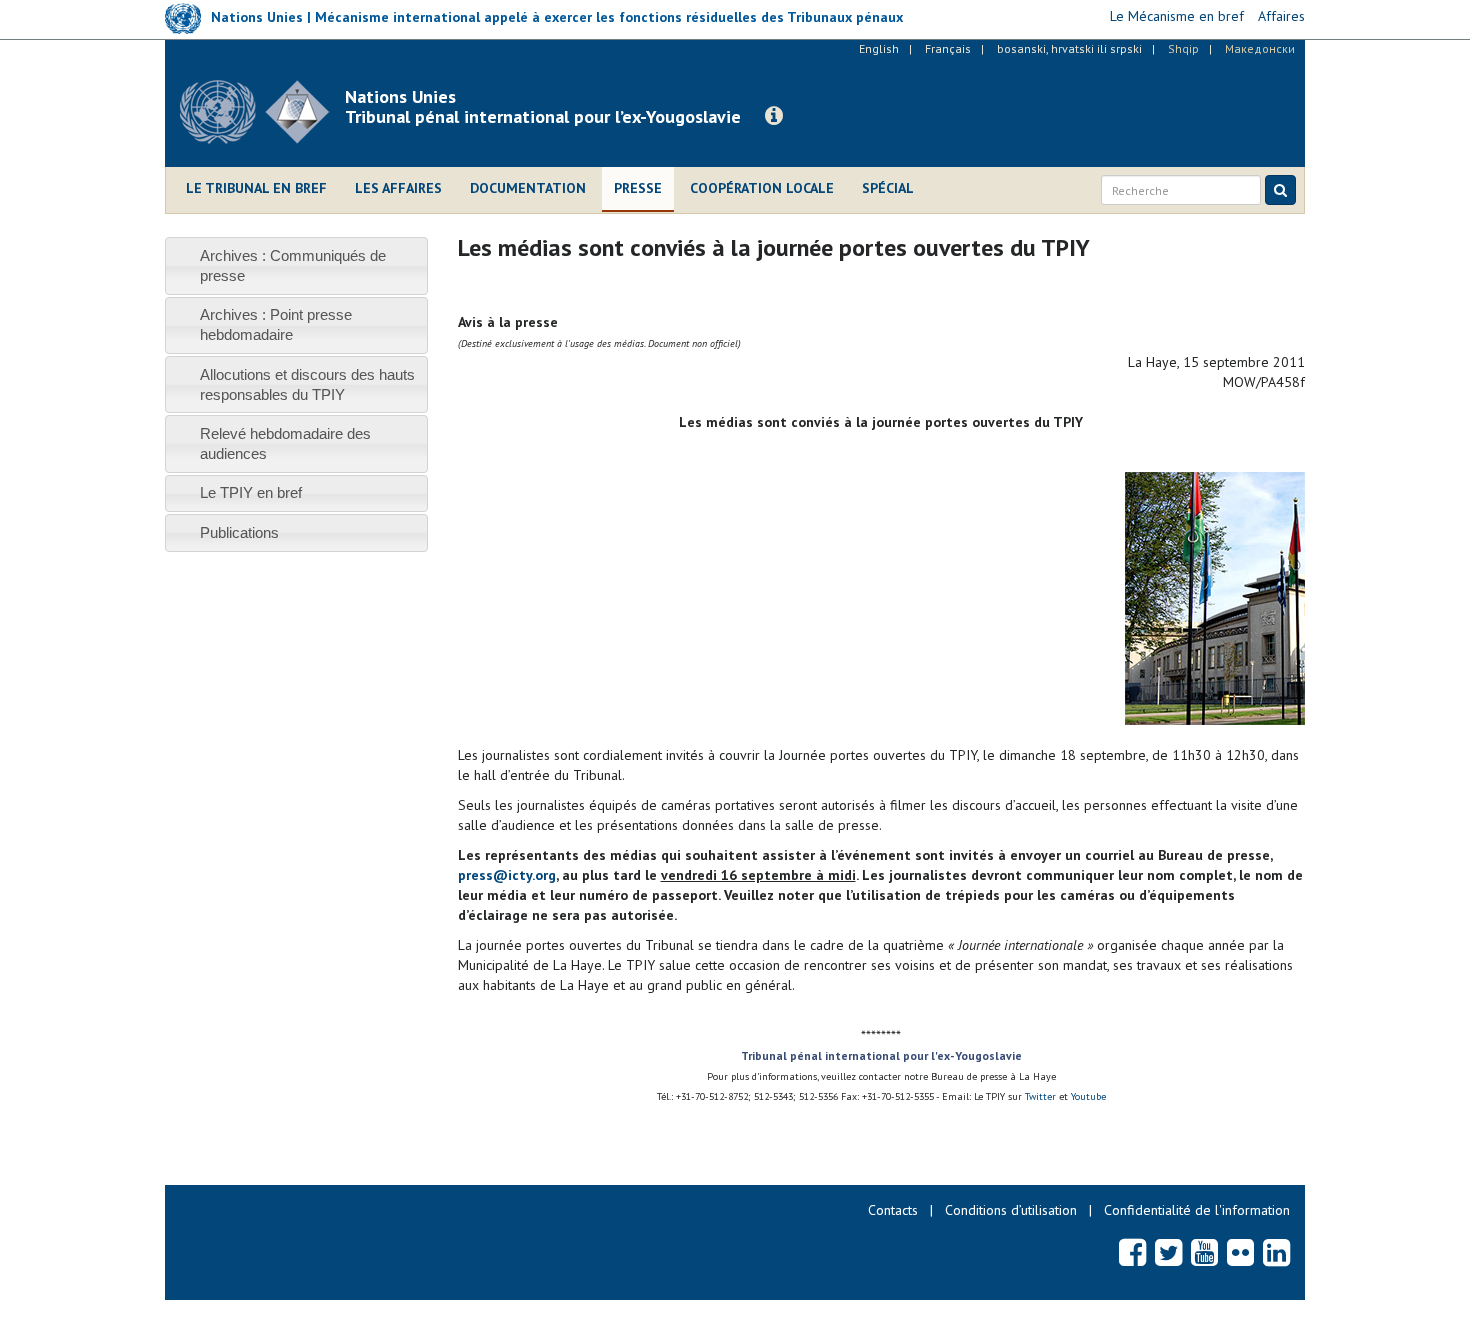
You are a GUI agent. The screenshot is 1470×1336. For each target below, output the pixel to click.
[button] (774, 116)
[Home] (262, 112)
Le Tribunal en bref (256, 188)
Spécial (888, 188)
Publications (239, 532)
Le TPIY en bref (251, 492)
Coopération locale (762, 188)
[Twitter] (1168, 1252)
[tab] (296, 265)
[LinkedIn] (1276, 1252)
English (879, 48)
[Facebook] (1132, 1252)
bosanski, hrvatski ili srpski (1069, 48)
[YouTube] (1204, 1252)
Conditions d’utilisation (1011, 1210)
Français (948, 48)
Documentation (528, 188)
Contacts (893, 1210)
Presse (638, 188)
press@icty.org (507, 875)
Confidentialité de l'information (1197, 1210)
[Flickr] (1240, 1252)
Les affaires (398, 188)
